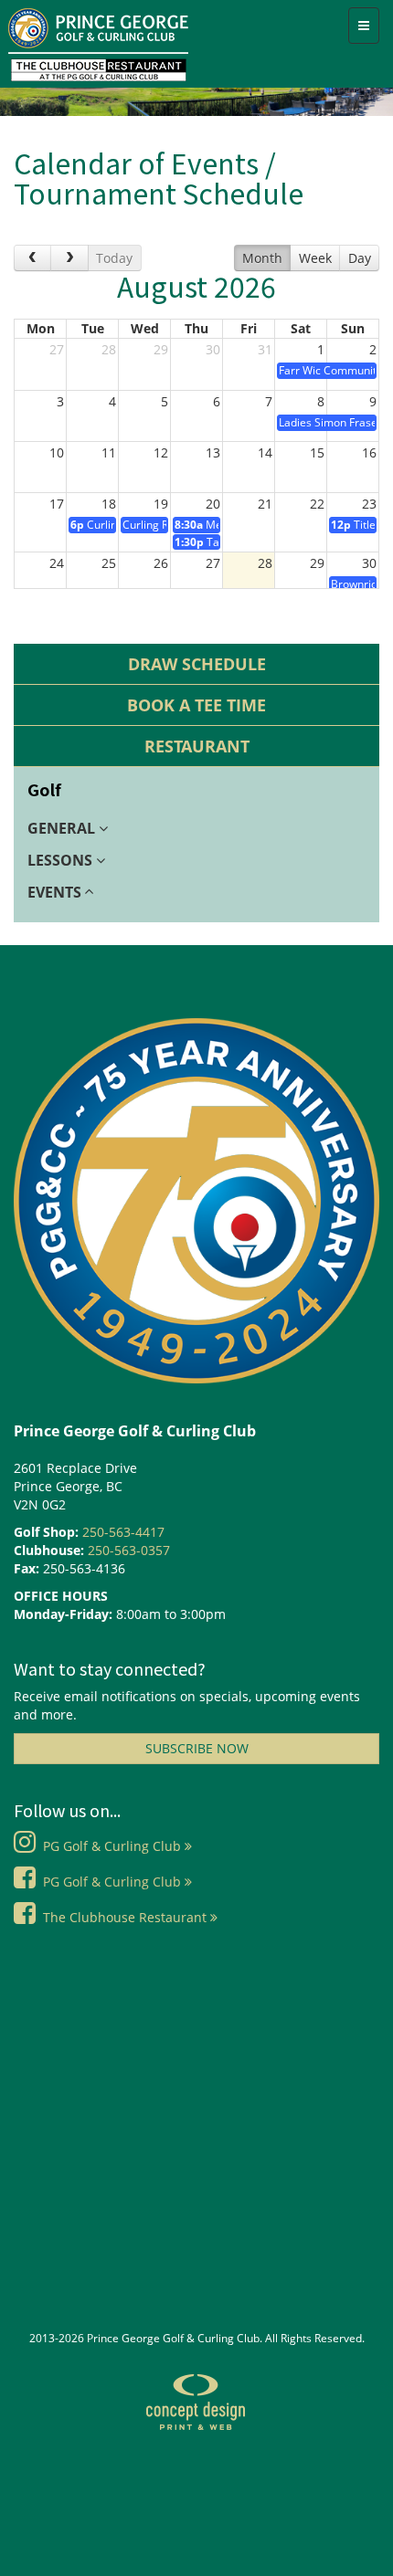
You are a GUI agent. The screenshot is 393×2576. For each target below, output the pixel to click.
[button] (196, 829)
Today (114, 258)
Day (360, 258)
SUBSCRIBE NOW (197, 1748)
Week (315, 258)
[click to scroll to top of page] (347, 2560)
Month (262, 258)
